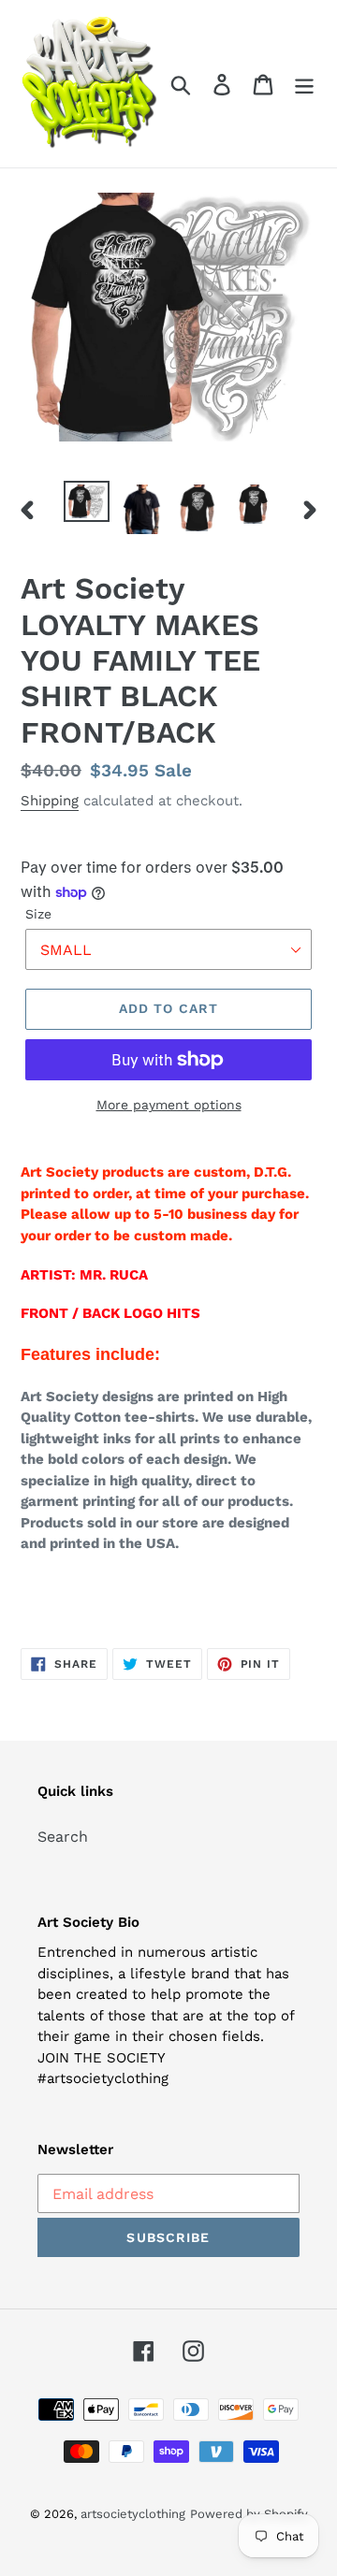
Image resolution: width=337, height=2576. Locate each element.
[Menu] (304, 84)
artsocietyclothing (133, 2514)
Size (38, 914)
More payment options (169, 1105)
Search (63, 1837)
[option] (87, 501)
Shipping (50, 801)
